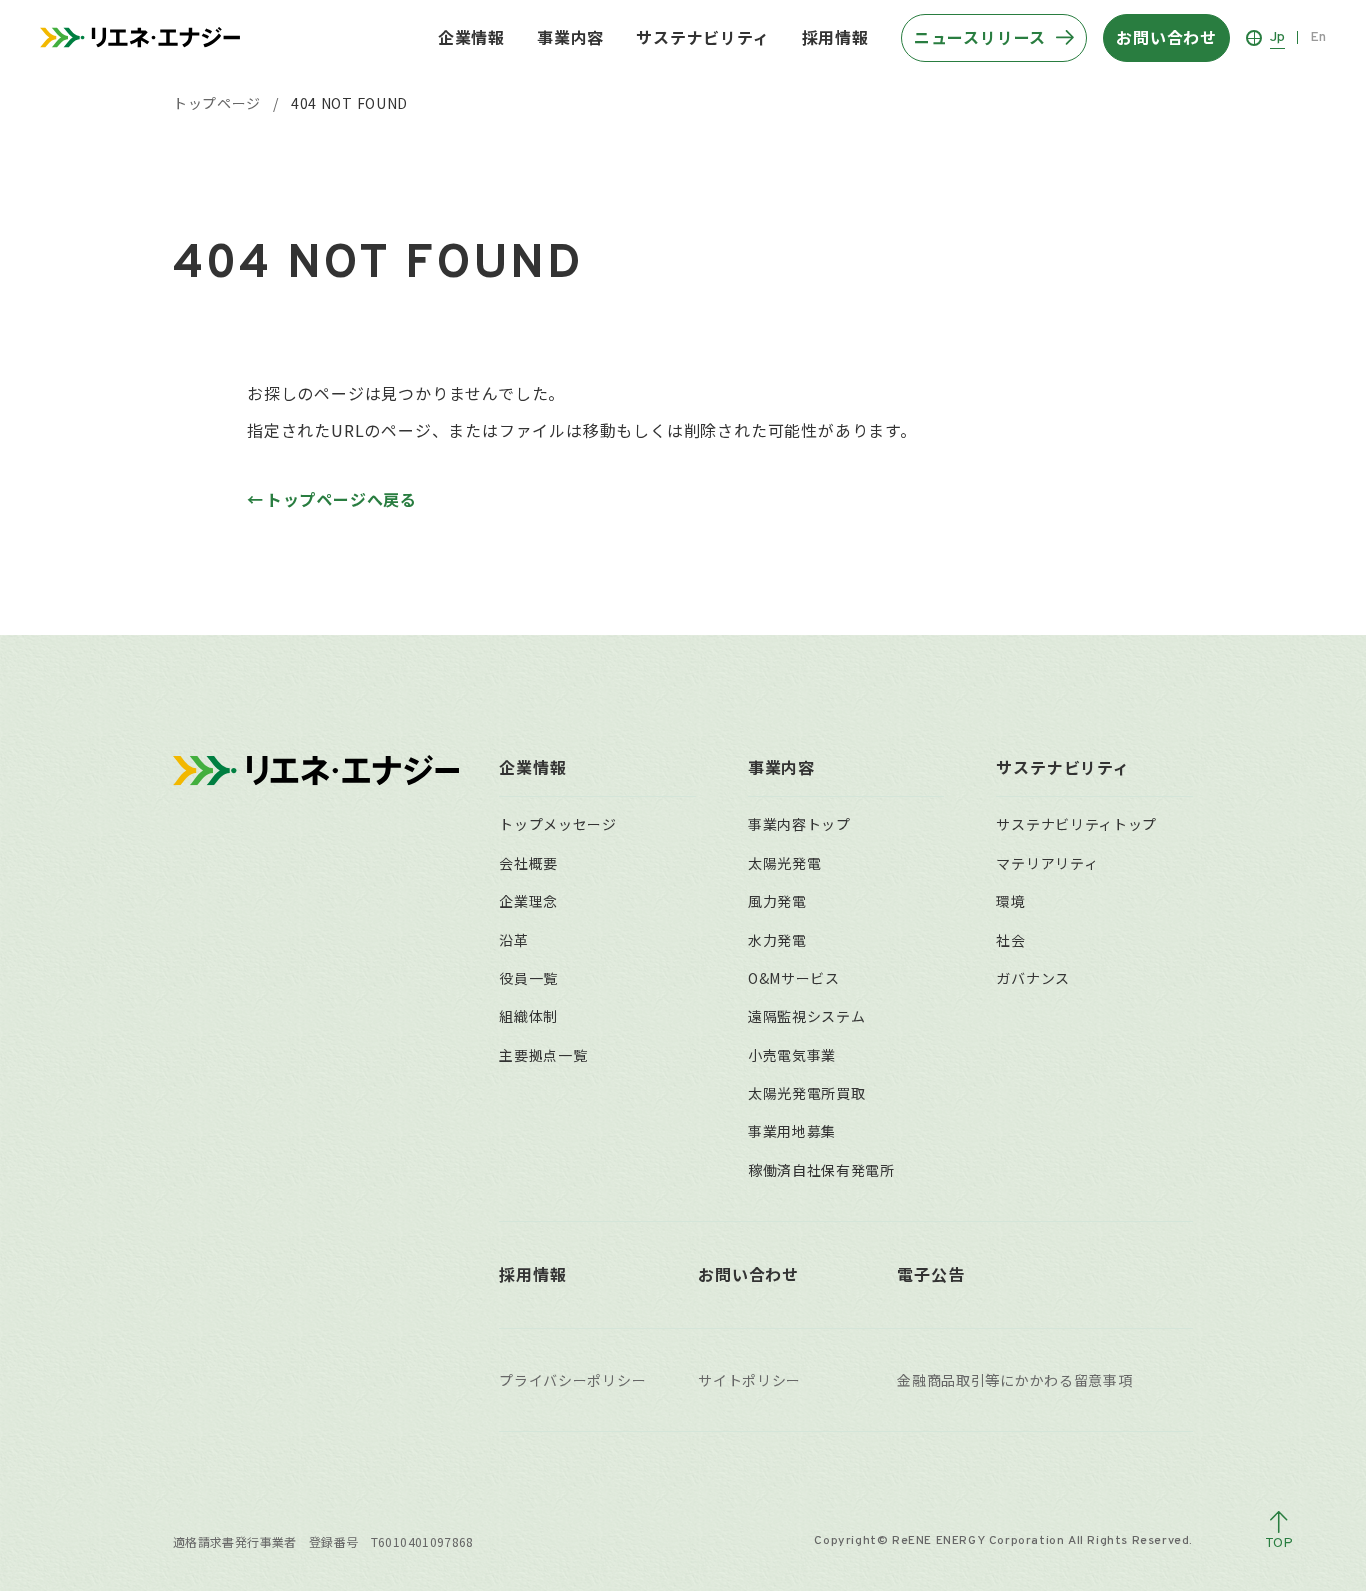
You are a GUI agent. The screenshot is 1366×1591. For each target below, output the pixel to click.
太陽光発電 (785, 863)
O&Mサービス (794, 978)
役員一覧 (528, 978)
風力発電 (777, 901)
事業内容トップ (799, 824)
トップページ (217, 103)
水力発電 (777, 940)
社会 (1010, 940)
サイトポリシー (749, 1380)
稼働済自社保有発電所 (821, 1170)
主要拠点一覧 (543, 1055)
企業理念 (528, 901)
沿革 (513, 940)
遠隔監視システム (807, 1016)
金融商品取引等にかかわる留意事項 (1014, 1380)
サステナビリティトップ (1076, 824)
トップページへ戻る (341, 499)
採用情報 (835, 37)
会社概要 (528, 863)
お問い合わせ (748, 1274)
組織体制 (528, 1016)
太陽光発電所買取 (807, 1093)
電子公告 (930, 1274)
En (1318, 37)
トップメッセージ (558, 824)
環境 (1010, 901)
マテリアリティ (1047, 863)
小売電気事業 (792, 1055)
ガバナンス (1033, 978)
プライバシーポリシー (572, 1380)
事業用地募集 (792, 1131)
